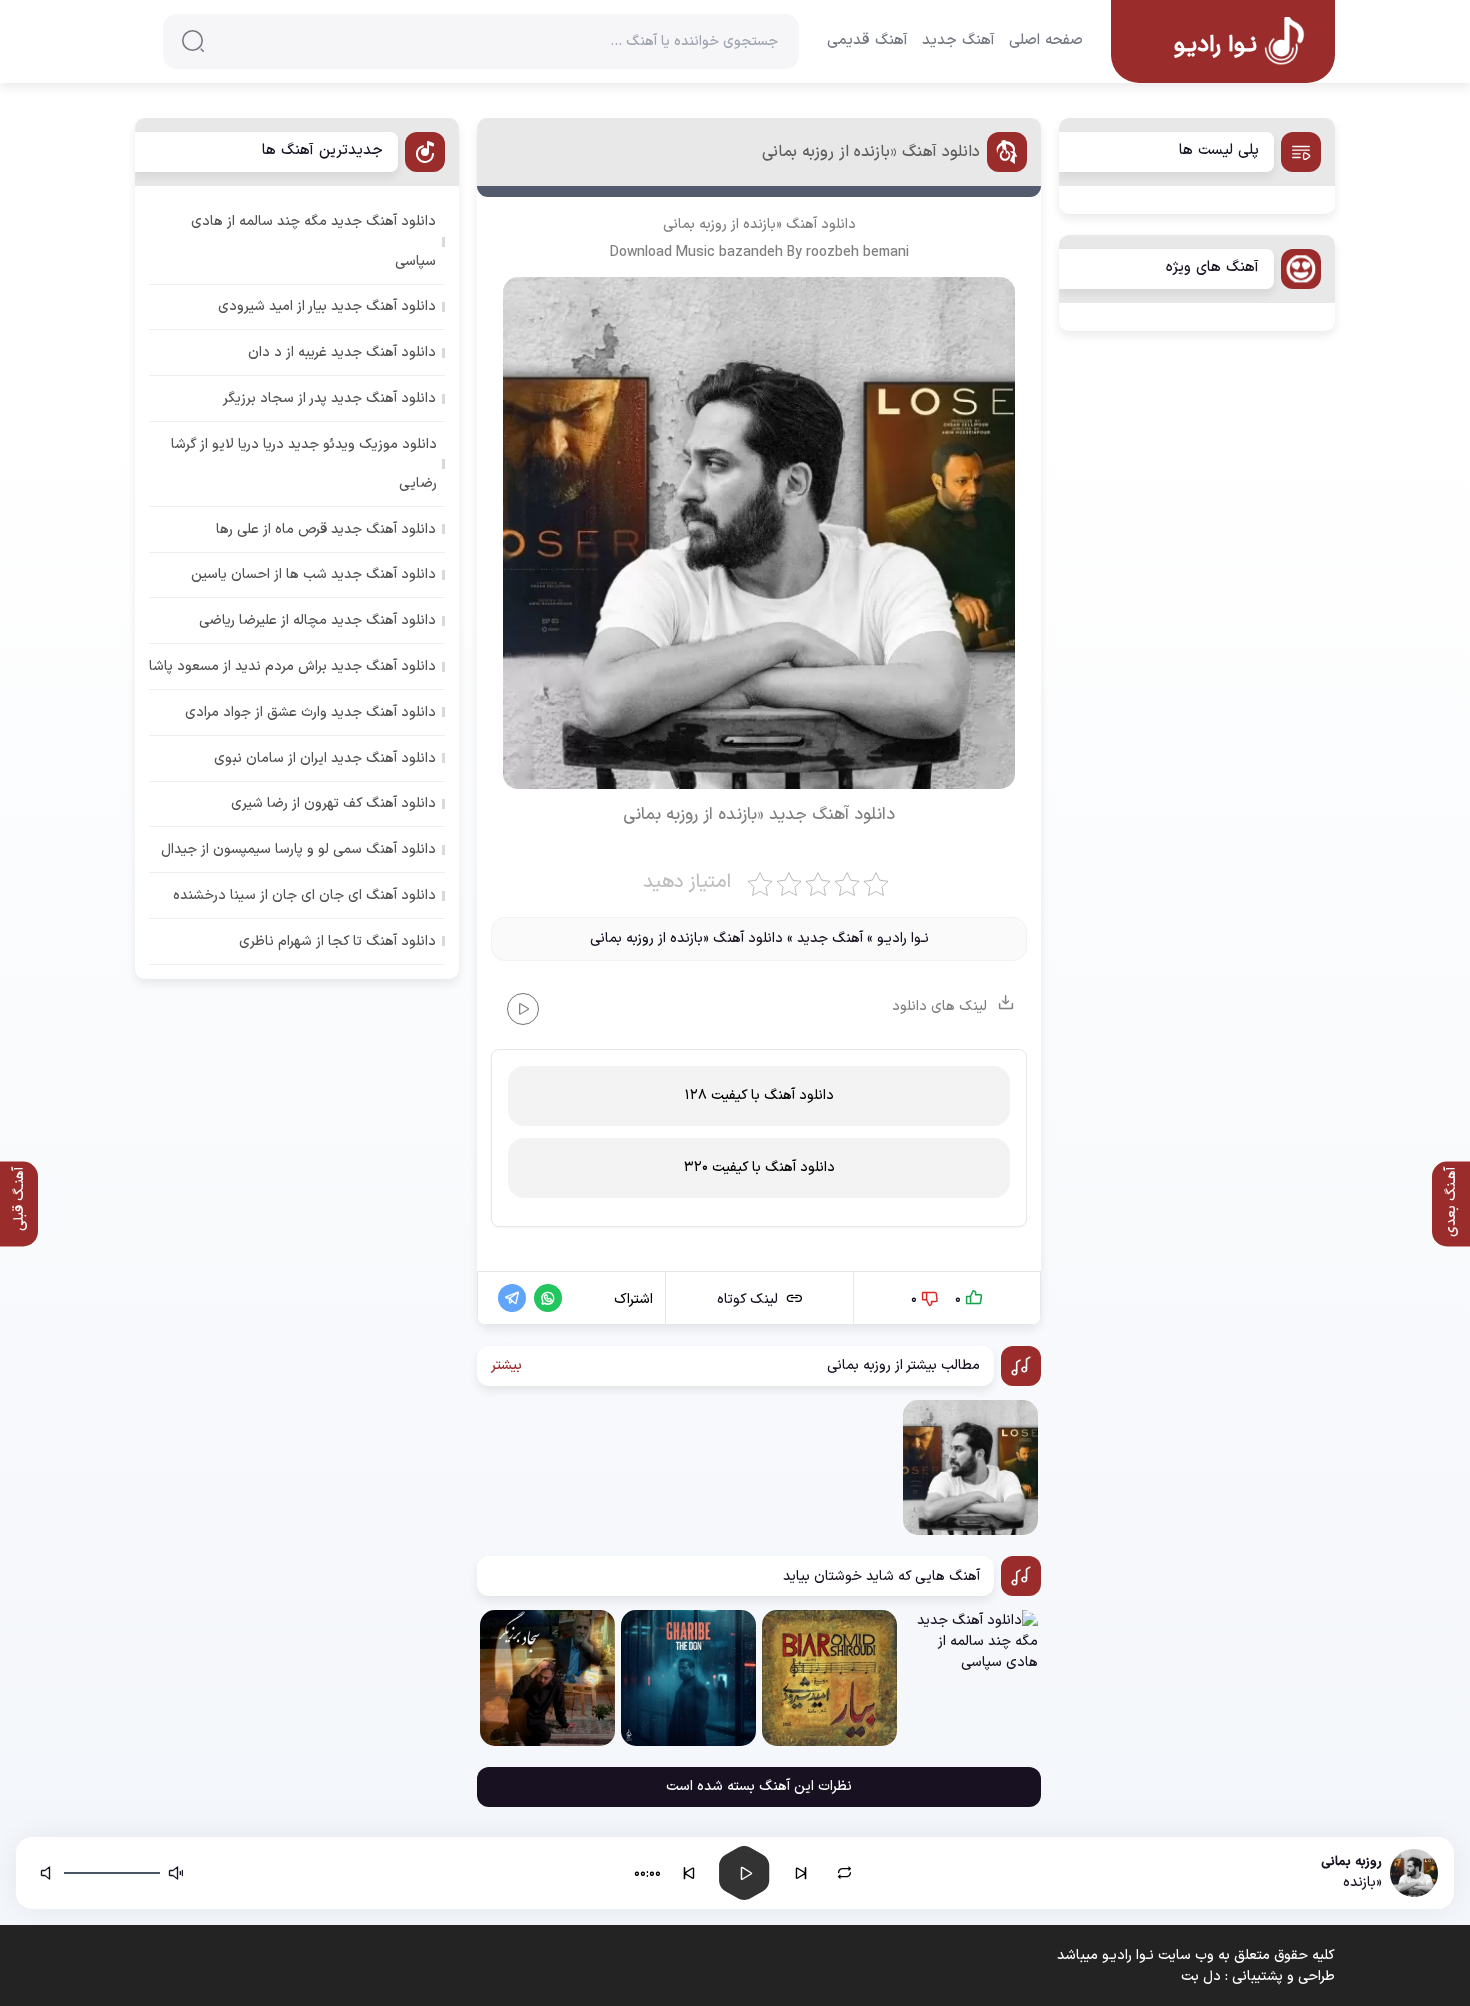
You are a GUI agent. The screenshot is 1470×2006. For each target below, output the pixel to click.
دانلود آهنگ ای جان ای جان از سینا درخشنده (304, 895)
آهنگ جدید (958, 41)
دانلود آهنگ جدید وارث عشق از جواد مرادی (310, 712)
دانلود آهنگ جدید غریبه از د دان (342, 352)
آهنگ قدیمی (867, 41)
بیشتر (506, 1365)
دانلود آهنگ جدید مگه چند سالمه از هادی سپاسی (313, 241)
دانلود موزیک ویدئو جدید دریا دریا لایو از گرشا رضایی (304, 464)
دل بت (1201, 1976)
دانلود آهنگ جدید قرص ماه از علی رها (326, 529)
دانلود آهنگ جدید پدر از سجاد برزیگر (329, 398)
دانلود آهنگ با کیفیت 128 (759, 1095)
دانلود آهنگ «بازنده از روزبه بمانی (871, 152)
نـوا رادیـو (903, 938)
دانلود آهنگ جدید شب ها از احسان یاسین (313, 574)
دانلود (874, 815)
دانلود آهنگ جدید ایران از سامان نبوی (325, 758)
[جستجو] (193, 41)
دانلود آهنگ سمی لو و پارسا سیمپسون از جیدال (298, 849)
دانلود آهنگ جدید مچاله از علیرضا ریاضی (317, 620)
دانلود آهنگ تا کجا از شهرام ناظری (337, 941)
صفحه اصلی (1046, 41)
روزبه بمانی (695, 224)
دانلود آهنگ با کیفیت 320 (759, 1167)
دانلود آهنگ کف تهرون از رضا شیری (333, 803)
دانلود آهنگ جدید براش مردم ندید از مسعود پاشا (292, 666)
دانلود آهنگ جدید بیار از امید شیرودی (327, 306)
